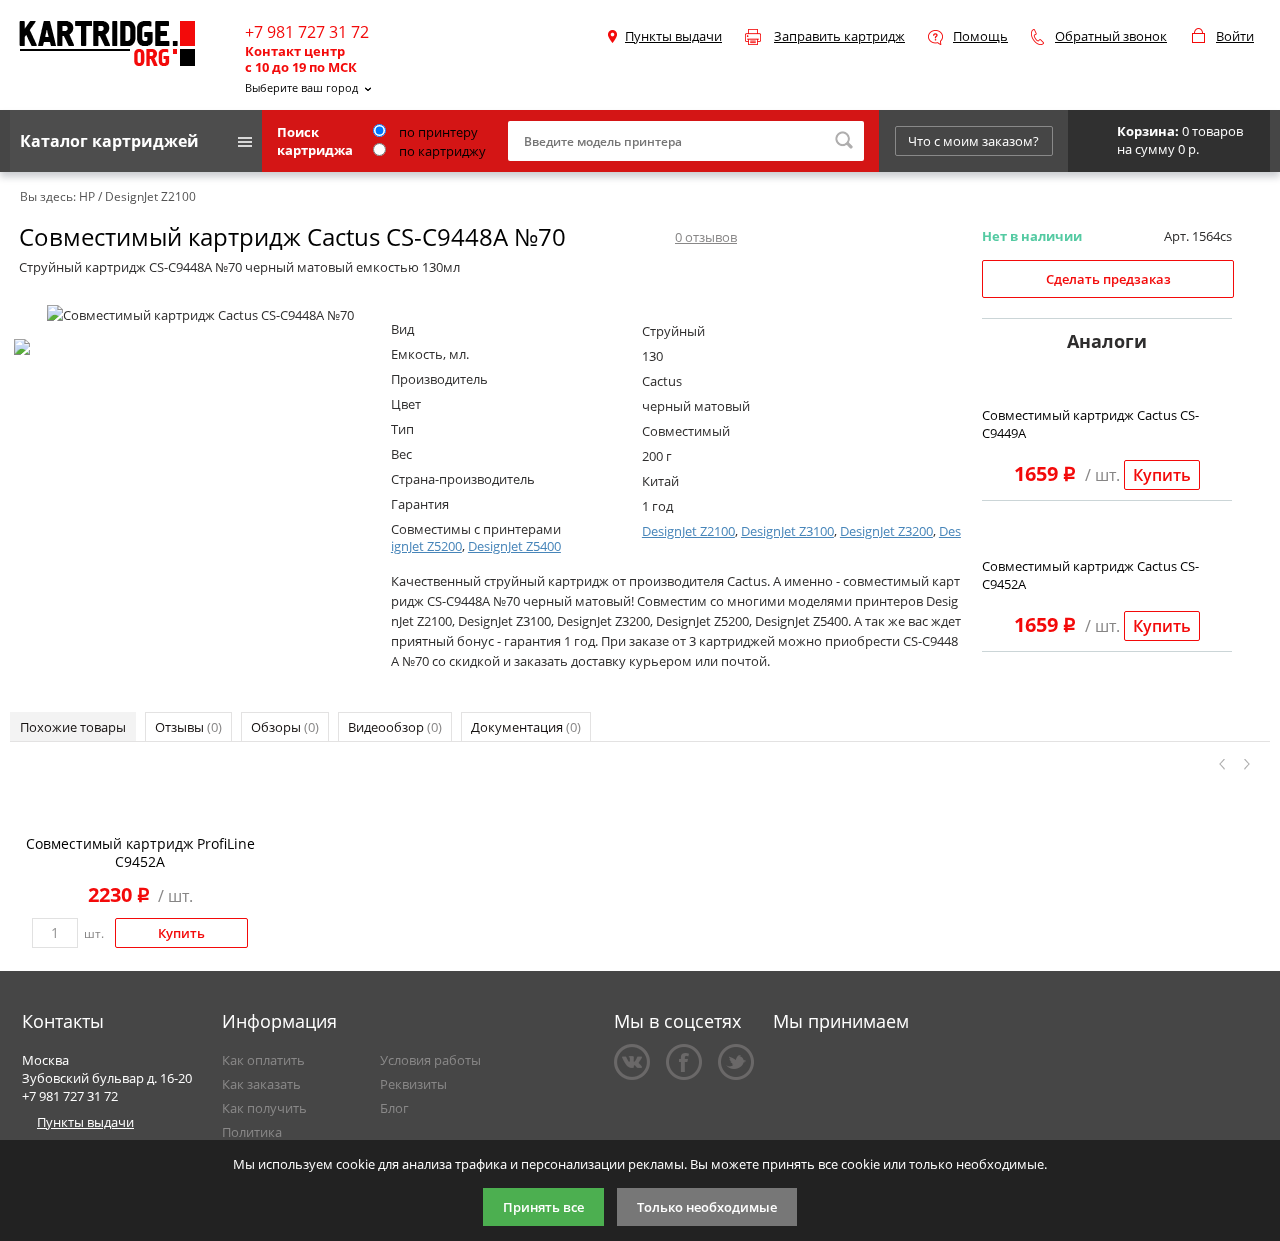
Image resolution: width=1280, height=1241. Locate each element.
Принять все (543, 1207)
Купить (1162, 475)
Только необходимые (707, 1207)
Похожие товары (73, 727)
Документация (526, 727)
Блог (394, 1108)
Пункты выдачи (673, 36)
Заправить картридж (839, 36)
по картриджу (441, 151)
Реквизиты (413, 1084)
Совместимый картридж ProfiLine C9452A (140, 852)
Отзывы (188, 727)
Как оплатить (263, 1060)
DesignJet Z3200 (886, 531)
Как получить (264, 1108)
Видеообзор (395, 727)
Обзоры (285, 727)
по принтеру (437, 132)
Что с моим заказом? (973, 141)
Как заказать (261, 1084)
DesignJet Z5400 (514, 546)
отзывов (706, 237)
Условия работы (430, 1060)
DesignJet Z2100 (688, 531)
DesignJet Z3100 (787, 531)
